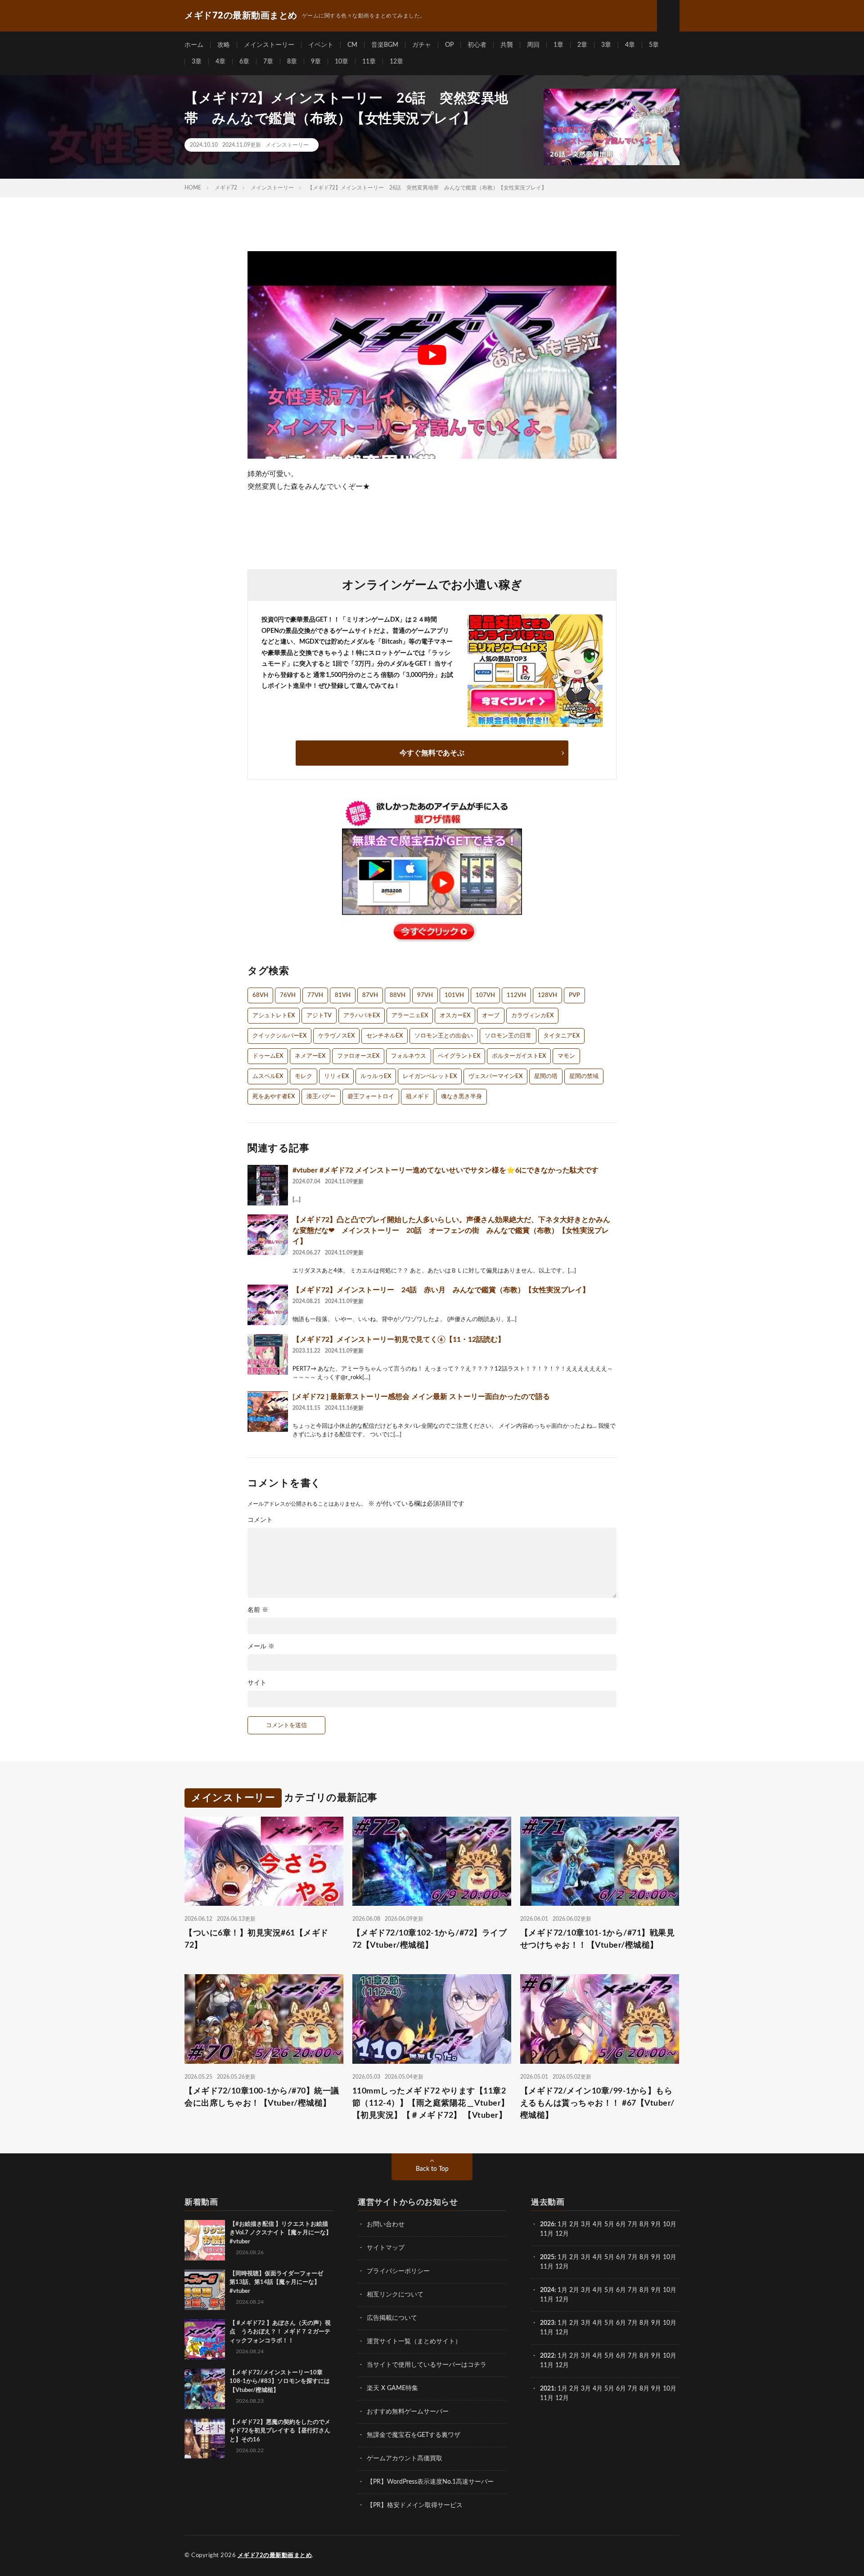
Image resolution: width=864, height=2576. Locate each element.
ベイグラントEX (459, 1056)
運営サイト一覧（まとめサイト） (414, 2341)
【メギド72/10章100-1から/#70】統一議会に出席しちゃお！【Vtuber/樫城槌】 (262, 2097)
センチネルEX (385, 1036)
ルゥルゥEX (376, 1076)
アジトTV (319, 1016)
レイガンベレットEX (430, 1076)
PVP (574, 995)
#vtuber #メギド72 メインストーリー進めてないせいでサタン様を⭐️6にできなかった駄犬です (445, 1170)
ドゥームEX (268, 1056)
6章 (244, 62)
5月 (609, 2224)
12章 (396, 62)
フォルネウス (409, 1056)
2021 (547, 2389)
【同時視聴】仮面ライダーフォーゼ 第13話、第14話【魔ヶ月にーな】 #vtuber (279, 2283)
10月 (670, 2257)
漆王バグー (321, 1097)
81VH (343, 995)
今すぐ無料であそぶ (432, 753)
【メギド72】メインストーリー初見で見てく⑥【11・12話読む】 (399, 1340)
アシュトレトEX (274, 1016)
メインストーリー (269, 45)
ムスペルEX (268, 1076)
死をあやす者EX (274, 1097)
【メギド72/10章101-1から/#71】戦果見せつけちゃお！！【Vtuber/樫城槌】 (598, 1939)
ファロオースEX (358, 1056)
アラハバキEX (362, 1016)
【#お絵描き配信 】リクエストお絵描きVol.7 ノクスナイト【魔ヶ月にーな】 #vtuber (281, 2233)
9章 (316, 62)
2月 (574, 2224)
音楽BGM (385, 45)
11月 (547, 2267)
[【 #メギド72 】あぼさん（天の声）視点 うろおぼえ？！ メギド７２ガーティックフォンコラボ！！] (205, 2339)
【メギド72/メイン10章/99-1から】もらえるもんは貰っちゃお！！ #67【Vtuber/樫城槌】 (597, 2103)
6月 (621, 2224)
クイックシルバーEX (279, 1036)
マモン (566, 1056)
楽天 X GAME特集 (392, 2388)
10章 (342, 62)
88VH (398, 995)
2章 (582, 45)
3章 (606, 45)
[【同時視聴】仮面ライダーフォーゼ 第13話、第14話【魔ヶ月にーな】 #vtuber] (205, 2290)
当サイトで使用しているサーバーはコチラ (427, 2365)
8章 (292, 62)
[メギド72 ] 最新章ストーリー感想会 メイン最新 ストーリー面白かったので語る (421, 1397)
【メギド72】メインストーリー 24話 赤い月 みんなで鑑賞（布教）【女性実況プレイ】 (441, 1290)
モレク (304, 1076)
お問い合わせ (386, 2224)
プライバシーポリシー (398, 2271)
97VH (425, 995)
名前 (258, 1610)
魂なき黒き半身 (461, 1097)
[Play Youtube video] (432, 355)
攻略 (224, 45)
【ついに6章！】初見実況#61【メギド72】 (256, 1939)
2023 (547, 2323)
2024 (547, 2290)
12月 (562, 2267)
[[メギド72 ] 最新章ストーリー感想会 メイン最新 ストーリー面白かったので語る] (268, 1412)
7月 (633, 2224)
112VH (516, 995)
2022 (547, 2356)
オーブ (491, 1016)
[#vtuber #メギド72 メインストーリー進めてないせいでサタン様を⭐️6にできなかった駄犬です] (268, 1185)
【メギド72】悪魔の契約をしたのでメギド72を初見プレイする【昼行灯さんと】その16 (280, 2431)
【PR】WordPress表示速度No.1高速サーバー (430, 2482)
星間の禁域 (584, 1076)
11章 (369, 62)
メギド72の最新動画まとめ (275, 2556)
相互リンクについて (395, 2295)
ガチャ (422, 45)
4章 (630, 45)
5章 (654, 45)
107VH (485, 995)
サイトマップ (386, 2248)
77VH (315, 995)
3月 (586, 2224)
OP (449, 45)
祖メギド (418, 1097)
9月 (656, 2257)
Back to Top (432, 2169)
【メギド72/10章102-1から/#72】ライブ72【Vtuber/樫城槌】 (430, 1939)
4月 (598, 2224)
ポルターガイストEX (519, 1056)
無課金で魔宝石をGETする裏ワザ (414, 2435)
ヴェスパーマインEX (495, 1076)
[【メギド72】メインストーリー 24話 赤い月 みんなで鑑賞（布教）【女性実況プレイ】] (268, 1305)
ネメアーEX (310, 1056)
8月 (644, 2224)
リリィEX (336, 1076)
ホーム (194, 45)
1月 (562, 2224)
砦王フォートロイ (371, 1097)
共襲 (507, 45)
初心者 (477, 45)
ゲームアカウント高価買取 (405, 2459)
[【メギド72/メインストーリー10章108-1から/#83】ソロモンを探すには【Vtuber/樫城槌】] (205, 2389)
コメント (260, 1520)
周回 (533, 45)
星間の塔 (546, 1076)
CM (352, 45)
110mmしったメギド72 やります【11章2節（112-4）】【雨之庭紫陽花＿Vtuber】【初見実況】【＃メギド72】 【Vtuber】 (431, 2103)
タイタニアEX (561, 1036)
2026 (547, 2224)
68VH (260, 995)
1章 (558, 45)
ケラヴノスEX (336, 1036)
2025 (547, 2257)
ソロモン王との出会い (444, 1036)
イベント (321, 45)
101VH (454, 995)
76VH (288, 995)
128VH (547, 995)
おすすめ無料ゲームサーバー (408, 2412)
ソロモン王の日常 (508, 1036)
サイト (257, 1683)
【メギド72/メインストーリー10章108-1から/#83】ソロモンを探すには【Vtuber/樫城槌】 (280, 2382)
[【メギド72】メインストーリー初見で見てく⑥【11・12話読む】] (268, 1354)
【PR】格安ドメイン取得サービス (415, 2505)
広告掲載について (392, 2318)
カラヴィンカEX (532, 1016)
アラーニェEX (410, 1016)
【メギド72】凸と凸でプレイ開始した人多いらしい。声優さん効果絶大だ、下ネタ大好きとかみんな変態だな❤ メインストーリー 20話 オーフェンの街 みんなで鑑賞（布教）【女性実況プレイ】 (451, 1231)
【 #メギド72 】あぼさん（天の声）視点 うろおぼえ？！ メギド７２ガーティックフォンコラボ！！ (280, 2332)
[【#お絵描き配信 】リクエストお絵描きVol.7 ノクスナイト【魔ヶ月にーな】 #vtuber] (205, 2240)
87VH (370, 995)
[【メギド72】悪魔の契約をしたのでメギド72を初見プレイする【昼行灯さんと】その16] (205, 2438)
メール (261, 1647)
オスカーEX (455, 1016)
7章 (268, 62)
